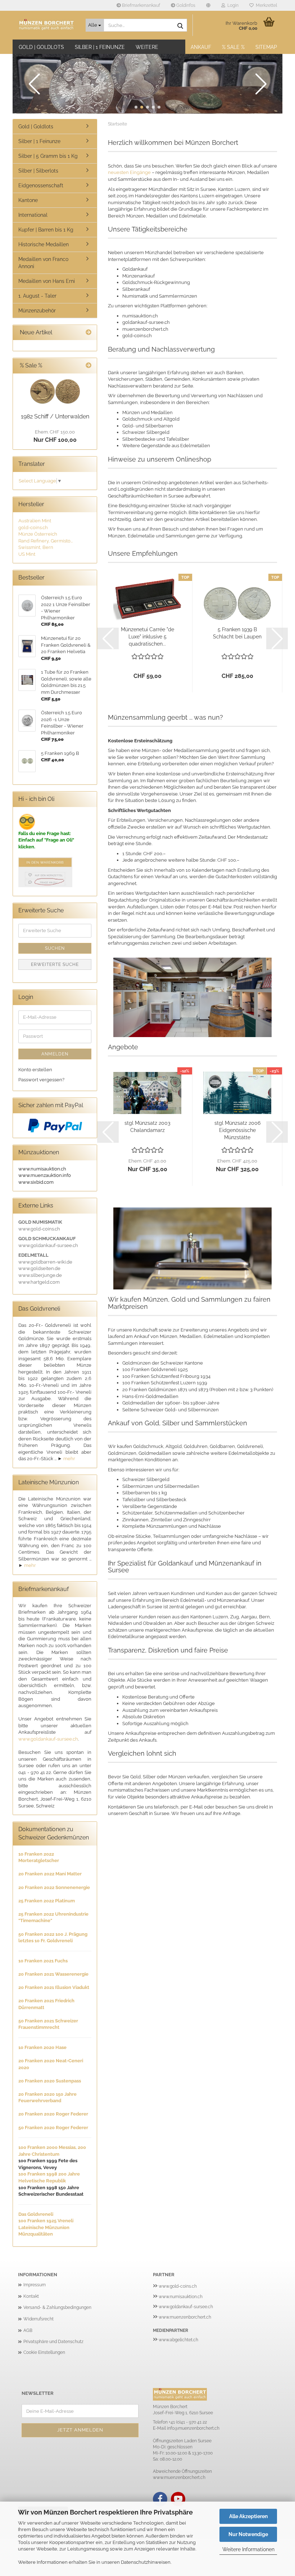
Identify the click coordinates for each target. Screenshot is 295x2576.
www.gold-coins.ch (178, 2286)
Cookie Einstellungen (44, 2352)
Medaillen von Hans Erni (47, 281)
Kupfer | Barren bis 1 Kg (46, 230)
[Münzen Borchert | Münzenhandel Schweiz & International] (46, 25)
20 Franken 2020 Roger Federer (53, 2114)
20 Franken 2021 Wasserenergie (53, 1974)
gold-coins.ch (33, 528)
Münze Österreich (38, 534)
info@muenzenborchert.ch (193, 2428)
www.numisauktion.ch (181, 2297)
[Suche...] (180, 26)
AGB (28, 2330)
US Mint (27, 554)
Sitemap (266, 47)
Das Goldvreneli (36, 2214)
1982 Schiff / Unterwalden (55, 416)
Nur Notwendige (248, 2534)
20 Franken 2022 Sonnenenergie (54, 1887)
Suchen (55, 948)
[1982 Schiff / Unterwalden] (55, 391)
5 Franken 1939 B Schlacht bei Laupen (237, 633)
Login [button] (232, 5)
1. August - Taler (37, 296)
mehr (69, 1459)
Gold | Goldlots (41, 47)
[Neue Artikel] (88, 333)
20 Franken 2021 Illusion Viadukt (54, 1987)
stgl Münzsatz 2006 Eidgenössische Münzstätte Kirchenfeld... (237, 1131)
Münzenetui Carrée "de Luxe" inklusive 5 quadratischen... (147, 637)
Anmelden (55, 1054)
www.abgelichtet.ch (178, 2340)
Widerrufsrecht (38, 2319)
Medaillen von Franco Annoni (43, 263)
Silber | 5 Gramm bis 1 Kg (48, 156)
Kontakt (31, 2296)
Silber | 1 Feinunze (100, 47)
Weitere (147, 47)
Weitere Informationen (248, 2549)
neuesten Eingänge (129, 172)
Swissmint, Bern (36, 547)
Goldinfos (185, 5)
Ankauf (201, 47)
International (33, 215)
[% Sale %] (88, 366)
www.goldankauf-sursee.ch (48, 1739)
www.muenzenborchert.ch (185, 2317)
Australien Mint (35, 521)
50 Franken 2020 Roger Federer (53, 2128)
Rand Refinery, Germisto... (46, 541)
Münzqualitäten (36, 2234)
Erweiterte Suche (55, 964)
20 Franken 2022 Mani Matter (50, 1874)
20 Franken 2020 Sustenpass (50, 2081)
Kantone (28, 200)
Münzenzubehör (37, 311)
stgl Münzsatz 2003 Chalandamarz (147, 1127)
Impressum (35, 2285)
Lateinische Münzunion (44, 2227)
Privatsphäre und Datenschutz (53, 2342)
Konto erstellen (35, 1070)
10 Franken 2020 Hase (42, 2047)
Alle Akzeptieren (248, 2516)
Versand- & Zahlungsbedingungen (57, 2307)
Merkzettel (265, 5)
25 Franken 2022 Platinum (47, 1901)
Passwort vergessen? (41, 1080)
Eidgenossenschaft (41, 185)
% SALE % (233, 47)
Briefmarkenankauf (140, 5)
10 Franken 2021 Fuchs (43, 1961)
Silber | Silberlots (38, 171)
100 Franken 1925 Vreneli (46, 2221)
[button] (208, 5)
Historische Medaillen (44, 244)
